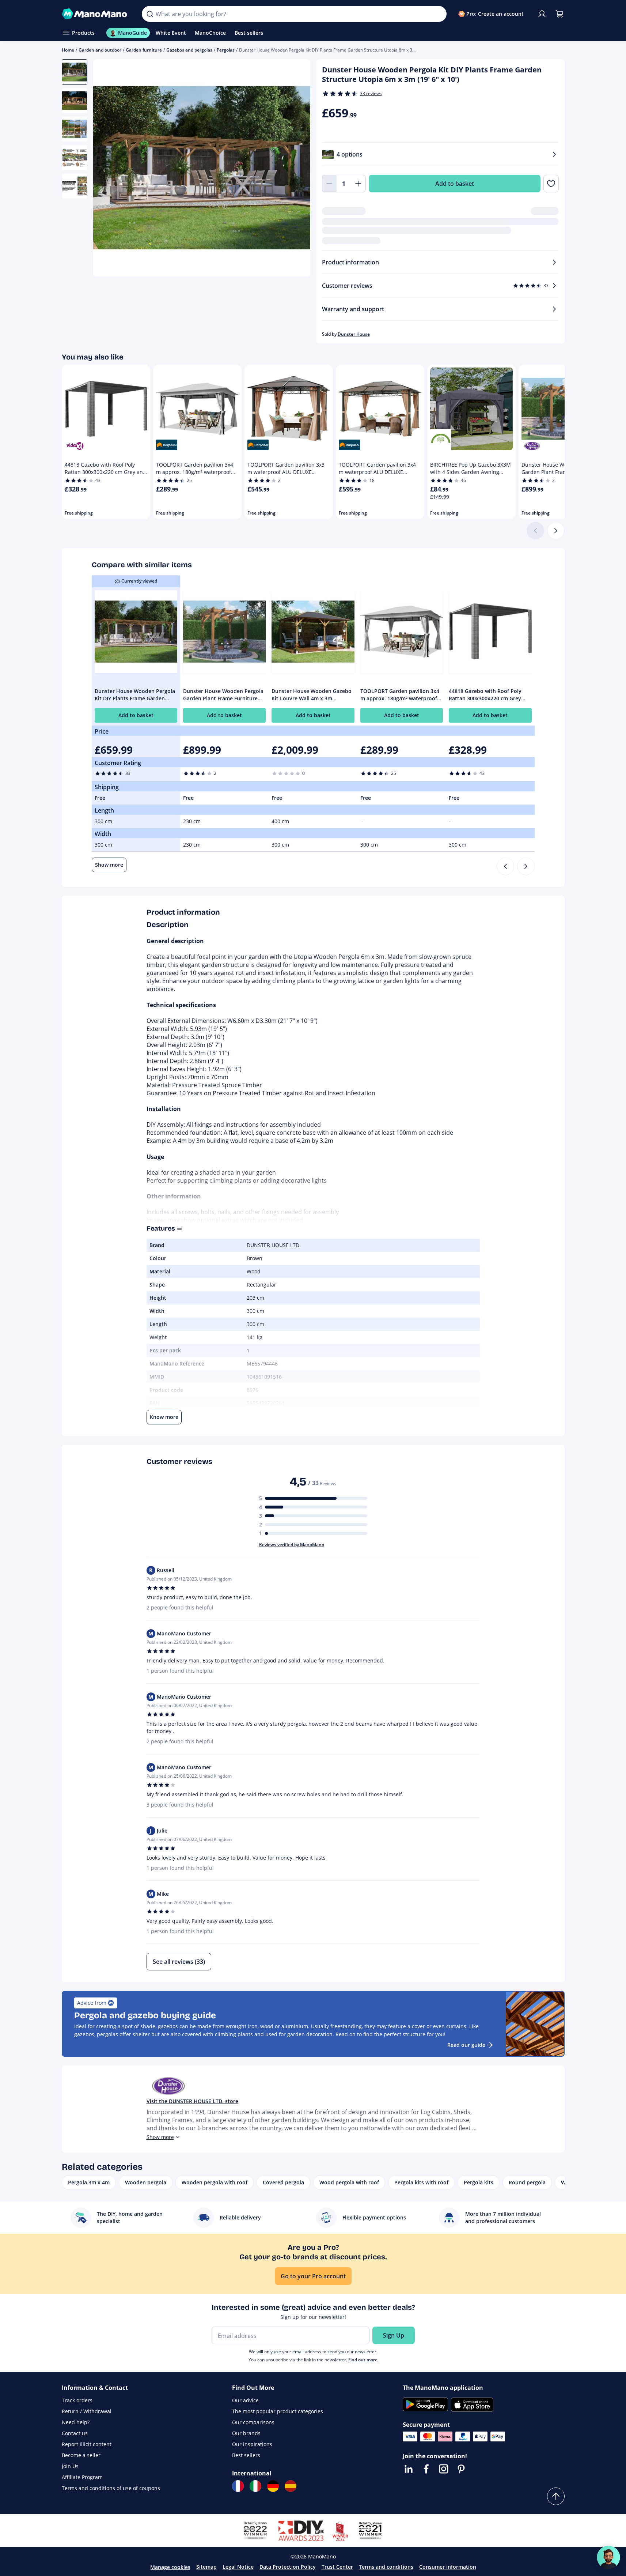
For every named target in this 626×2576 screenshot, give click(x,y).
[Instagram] (444, 2469)
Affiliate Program (82, 2477)
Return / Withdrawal (87, 2411)
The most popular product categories (278, 2411)
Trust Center (337, 2567)
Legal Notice (238, 2567)
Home (68, 50)
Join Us (70, 2466)
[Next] (556, 531)
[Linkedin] (409, 2469)
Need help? (76, 2422)
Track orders (77, 2400)
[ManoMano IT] (255, 2486)
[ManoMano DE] (273, 2486)
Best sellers (246, 2455)
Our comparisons (253, 2422)
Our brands (246, 2433)
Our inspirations (252, 2444)
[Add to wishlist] (551, 184)
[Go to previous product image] (108, 169)
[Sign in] (542, 14)
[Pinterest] (461, 2469)
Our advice (245, 2400)
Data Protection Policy (288, 2567)
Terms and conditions (386, 2567)
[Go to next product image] (296, 169)
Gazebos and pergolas (189, 50)
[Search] (150, 14)
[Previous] (505, 866)
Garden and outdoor (100, 50)
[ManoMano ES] (291, 2486)
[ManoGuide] (608, 2557)
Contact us (75, 2433)
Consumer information (448, 2567)
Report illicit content (87, 2444)
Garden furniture (144, 50)
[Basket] (559, 14)
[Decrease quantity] (329, 184)
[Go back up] (556, 2496)
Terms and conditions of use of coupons (111, 2488)
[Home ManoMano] (96, 14)
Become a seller (81, 2455)
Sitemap (206, 2567)
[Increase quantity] (358, 184)
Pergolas (226, 50)
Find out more (363, 2360)
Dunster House (354, 334)
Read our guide (466, 2045)
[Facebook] (426, 2469)
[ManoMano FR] (238, 2486)
